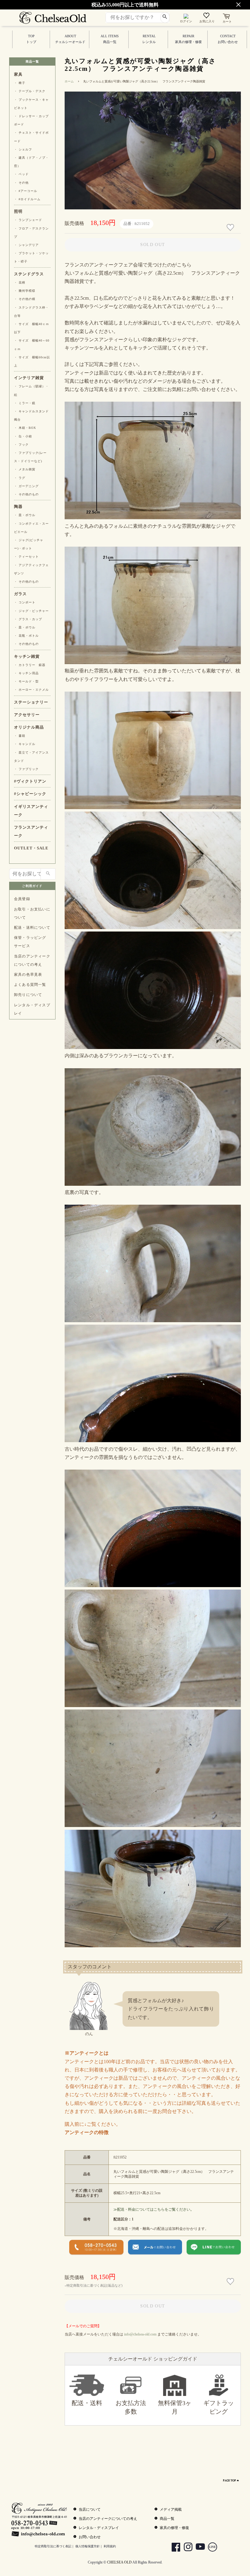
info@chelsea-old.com (140, 2334)
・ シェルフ (23, 149)
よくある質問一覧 (30, 985)
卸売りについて (28, 995)
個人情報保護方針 (87, 2546)
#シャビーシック (30, 794)
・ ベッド (21, 174)
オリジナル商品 (29, 727)
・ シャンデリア (26, 245)
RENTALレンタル (149, 39)
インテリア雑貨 (29, 378)
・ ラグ (20, 478)
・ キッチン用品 (26, 673)
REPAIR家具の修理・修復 (188, 39)
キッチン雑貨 (27, 657)
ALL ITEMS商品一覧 (110, 39)
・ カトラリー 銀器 (30, 665)
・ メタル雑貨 (25, 469)
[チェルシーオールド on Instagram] (186, 2548)
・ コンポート (25, 602)
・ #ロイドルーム (27, 199)
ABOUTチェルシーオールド (70, 39)
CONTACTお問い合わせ (228, 39)
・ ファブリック (26, 769)
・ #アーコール (26, 191)
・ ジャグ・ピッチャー (31, 611)
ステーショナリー (31, 702)
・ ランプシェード (28, 220)
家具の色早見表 (28, 975)
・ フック (21, 445)
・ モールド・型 (26, 681)
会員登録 (22, 899)
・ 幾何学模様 (25, 291)
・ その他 (21, 183)
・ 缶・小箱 (23, 436)
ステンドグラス (29, 274)
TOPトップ (31, 39)
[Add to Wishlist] (231, 228)
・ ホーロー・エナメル (31, 690)
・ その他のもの (26, 494)
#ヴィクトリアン (30, 781)
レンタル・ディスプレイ (32, 1009)
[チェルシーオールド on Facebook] (174, 2548)
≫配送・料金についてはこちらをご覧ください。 (154, 2209)
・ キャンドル (25, 744)
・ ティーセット (26, 557)
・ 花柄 (20, 282)
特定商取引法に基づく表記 (53, 2546)
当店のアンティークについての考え (32, 960)
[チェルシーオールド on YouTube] (198, 2548)
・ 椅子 (20, 83)
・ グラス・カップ (28, 619)
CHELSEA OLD (119, 2562)
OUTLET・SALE (31, 848)
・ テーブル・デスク (30, 91)
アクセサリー (27, 715)
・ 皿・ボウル (25, 515)
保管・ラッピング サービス (30, 942)
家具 (18, 74)
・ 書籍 (20, 736)
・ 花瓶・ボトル (26, 636)
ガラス (20, 594)
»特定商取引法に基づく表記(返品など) (94, 2285)
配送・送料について (32, 928)
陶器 (18, 507)
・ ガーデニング (26, 486)
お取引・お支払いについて (32, 913)
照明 (18, 212)
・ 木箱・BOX (25, 428)
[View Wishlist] (207, 17)
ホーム (69, 81)
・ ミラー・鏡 (25, 403)
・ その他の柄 (25, 299)
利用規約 (110, 2546)
